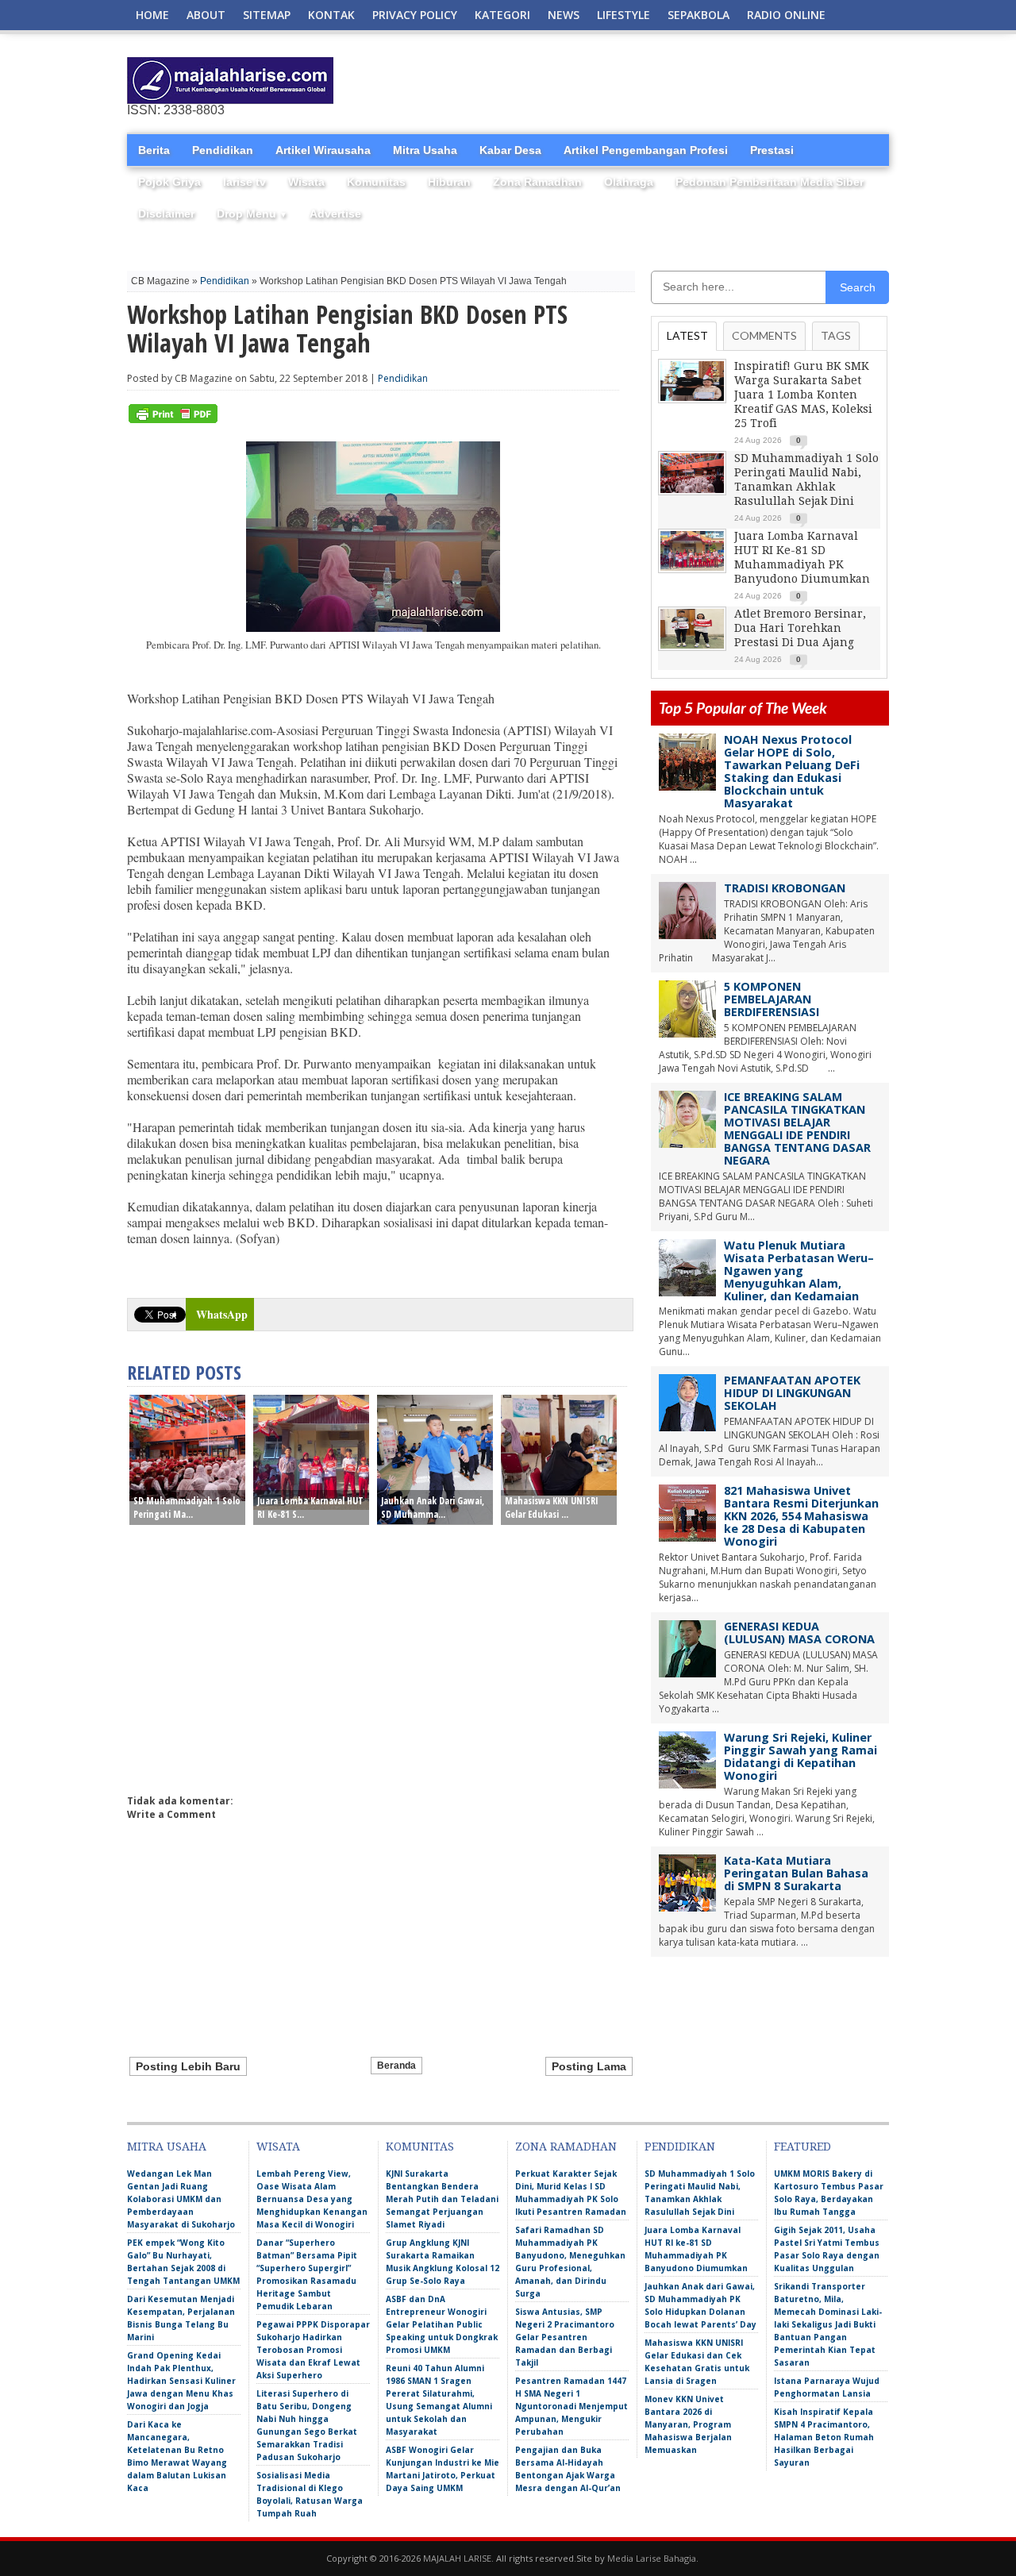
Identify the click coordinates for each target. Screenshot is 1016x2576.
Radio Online (786, 15)
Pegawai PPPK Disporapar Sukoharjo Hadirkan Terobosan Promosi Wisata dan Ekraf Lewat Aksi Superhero (313, 2350)
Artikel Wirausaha (323, 150)
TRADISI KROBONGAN (785, 888)
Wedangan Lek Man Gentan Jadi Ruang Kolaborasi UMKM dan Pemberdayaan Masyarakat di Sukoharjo (181, 2199)
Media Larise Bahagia (652, 2558)
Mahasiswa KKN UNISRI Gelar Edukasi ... (552, 1507)
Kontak (331, 15)
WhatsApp (222, 1314)
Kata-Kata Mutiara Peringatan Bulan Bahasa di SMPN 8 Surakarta (796, 1873)
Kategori (502, 15)
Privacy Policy (415, 15)
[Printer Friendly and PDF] (173, 420)
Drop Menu (252, 214)
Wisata (306, 182)
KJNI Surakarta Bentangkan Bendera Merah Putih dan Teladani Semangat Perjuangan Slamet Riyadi (442, 2199)
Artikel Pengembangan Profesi (646, 150)
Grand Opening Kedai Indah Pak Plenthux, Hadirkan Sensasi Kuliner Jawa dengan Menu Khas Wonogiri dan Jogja (181, 2381)
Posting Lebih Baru (188, 2066)
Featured (802, 2147)
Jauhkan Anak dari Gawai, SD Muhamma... (433, 1507)
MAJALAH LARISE (457, 2558)
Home (152, 15)
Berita (154, 150)
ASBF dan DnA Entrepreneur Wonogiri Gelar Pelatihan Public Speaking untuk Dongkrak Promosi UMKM (442, 2324)
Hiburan (449, 182)
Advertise (335, 214)
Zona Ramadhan (537, 182)
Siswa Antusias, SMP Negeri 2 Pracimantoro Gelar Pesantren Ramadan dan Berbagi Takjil (565, 2337)
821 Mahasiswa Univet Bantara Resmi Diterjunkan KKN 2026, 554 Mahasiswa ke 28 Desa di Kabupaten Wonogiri (801, 1516)
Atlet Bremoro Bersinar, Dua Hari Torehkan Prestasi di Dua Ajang (800, 628)
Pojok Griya (169, 182)
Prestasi (772, 150)
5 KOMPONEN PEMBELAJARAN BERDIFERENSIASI (772, 999)
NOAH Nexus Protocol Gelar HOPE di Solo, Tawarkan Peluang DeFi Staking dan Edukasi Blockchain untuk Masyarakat (792, 771)
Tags (836, 335)
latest (687, 335)
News (564, 15)
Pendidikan (223, 150)
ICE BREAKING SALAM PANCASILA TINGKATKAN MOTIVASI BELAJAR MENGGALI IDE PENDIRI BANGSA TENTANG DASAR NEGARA (797, 1128)
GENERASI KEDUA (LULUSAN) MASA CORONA (799, 1633)
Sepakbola (698, 15)
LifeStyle (623, 15)
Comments (764, 335)
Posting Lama (589, 2066)
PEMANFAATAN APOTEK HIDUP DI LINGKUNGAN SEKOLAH (792, 1393)
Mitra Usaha (425, 150)
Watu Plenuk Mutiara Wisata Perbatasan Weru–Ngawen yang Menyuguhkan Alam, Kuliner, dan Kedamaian (799, 1271)
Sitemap (267, 15)
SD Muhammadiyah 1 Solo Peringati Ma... (187, 1507)
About (206, 15)
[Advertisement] (703, 81)
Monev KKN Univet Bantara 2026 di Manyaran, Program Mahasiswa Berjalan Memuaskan (688, 2424)
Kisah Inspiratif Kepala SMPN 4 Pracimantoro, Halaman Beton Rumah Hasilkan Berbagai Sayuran (824, 2437)
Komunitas (376, 182)
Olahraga (629, 182)
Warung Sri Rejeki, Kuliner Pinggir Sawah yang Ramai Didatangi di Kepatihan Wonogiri (800, 1756)
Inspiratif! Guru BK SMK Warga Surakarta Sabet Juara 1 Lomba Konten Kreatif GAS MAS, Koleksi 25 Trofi (803, 395)
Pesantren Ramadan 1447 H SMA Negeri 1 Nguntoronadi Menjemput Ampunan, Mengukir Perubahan (571, 2406)
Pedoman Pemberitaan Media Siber (770, 182)
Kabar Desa (510, 150)
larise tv (244, 182)
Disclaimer (166, 214)
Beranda (396, 2066)
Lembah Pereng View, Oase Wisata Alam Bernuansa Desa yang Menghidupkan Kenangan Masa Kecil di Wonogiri (312, 2199)
